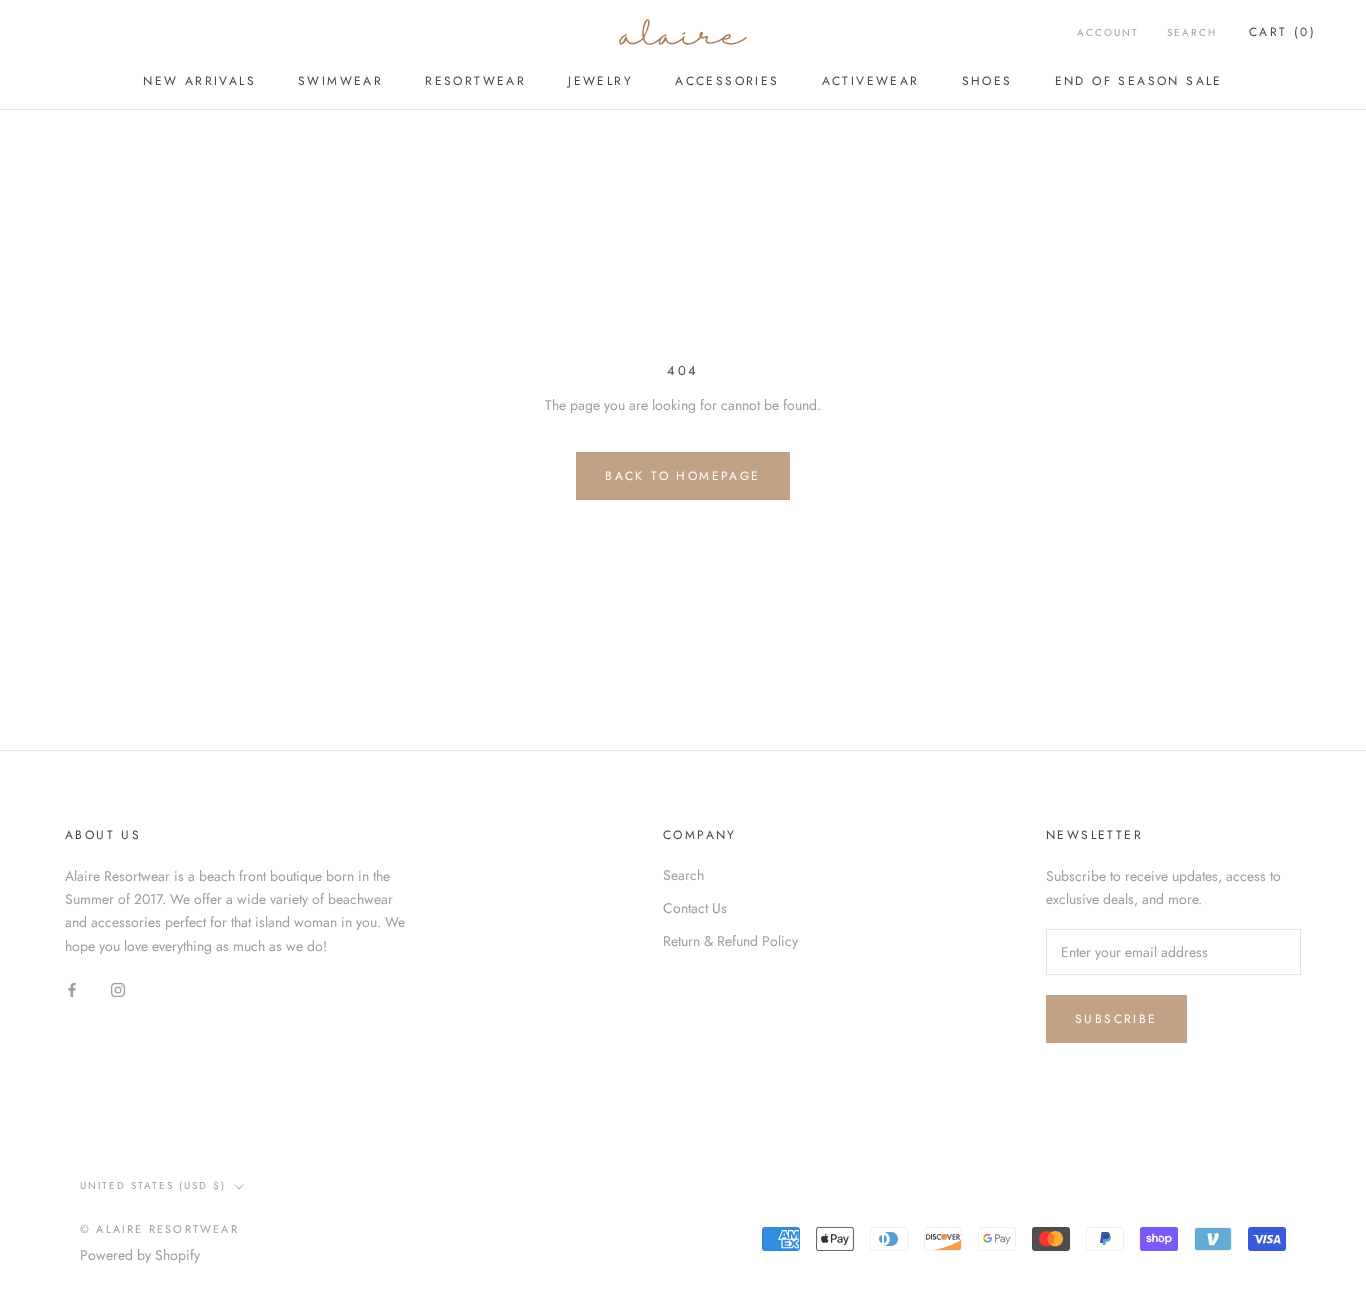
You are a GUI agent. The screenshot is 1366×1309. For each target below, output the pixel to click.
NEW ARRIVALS (199, 81)
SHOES (987, 81)
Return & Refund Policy (730, 941)
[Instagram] (118, 989)
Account (1108, 32)
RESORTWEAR (475, 81)
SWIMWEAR (340, 81)
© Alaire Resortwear (159, 1229)
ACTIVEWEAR (871, 81)
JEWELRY (600, 81)
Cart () (1282, 32)
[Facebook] (72, 989)
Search (1192, 32)
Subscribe (1116, 1019)
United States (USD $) (153, 1185)
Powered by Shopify (140, 1255)
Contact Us (695, 908)
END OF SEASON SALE (1139, 81)
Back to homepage (682, 476)
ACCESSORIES (727, 81)
